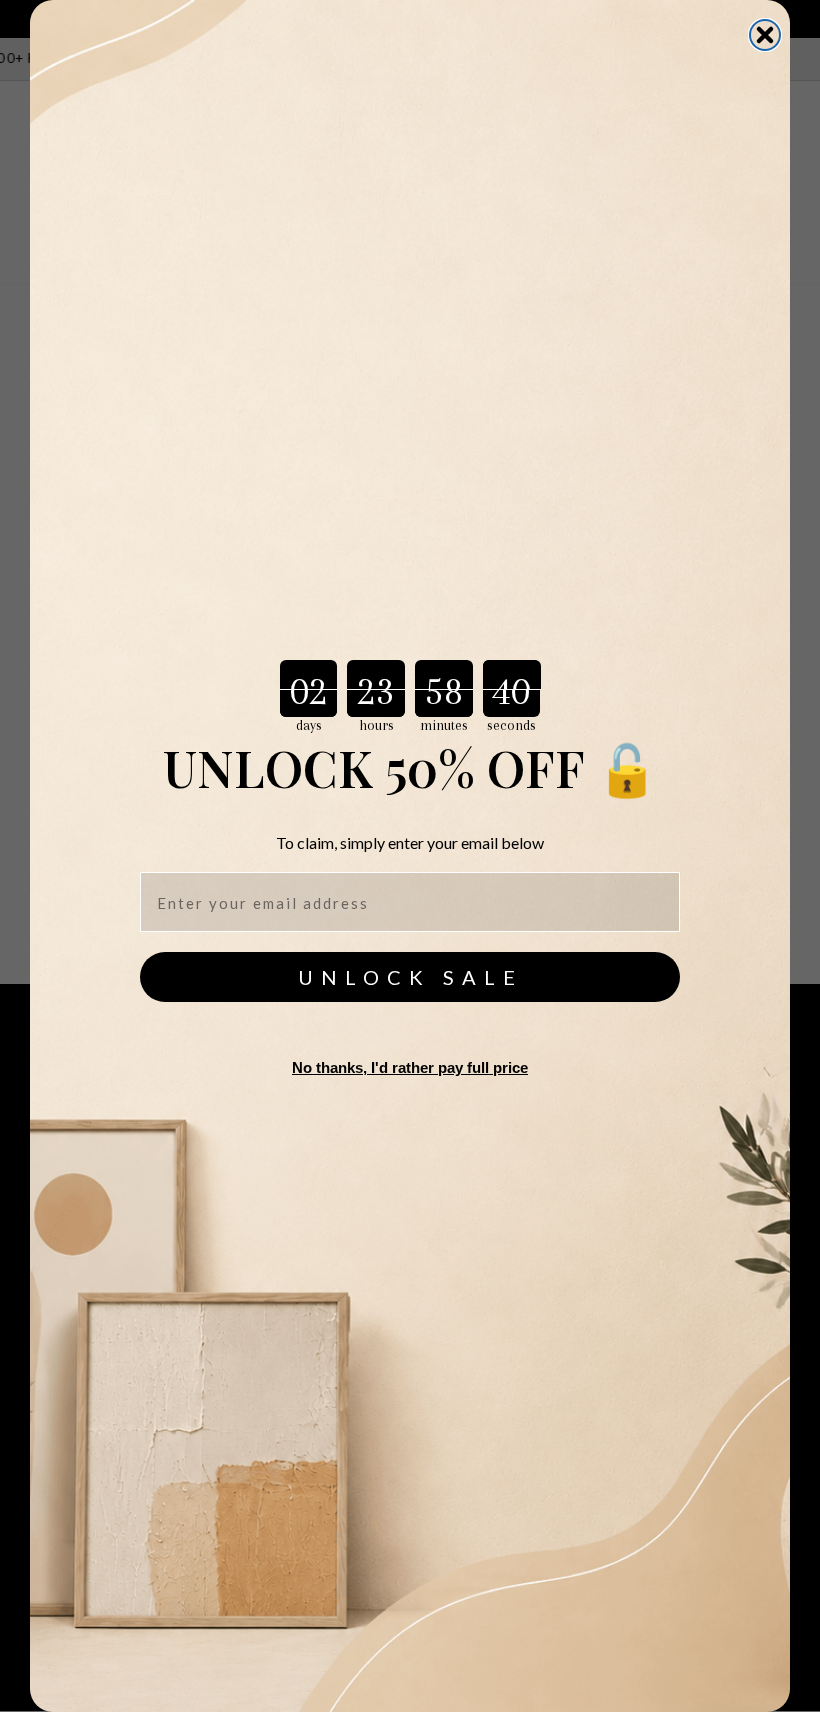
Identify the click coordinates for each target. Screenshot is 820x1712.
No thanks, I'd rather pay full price (410, 1067)
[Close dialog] (765, 35)
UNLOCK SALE (410, 977)
